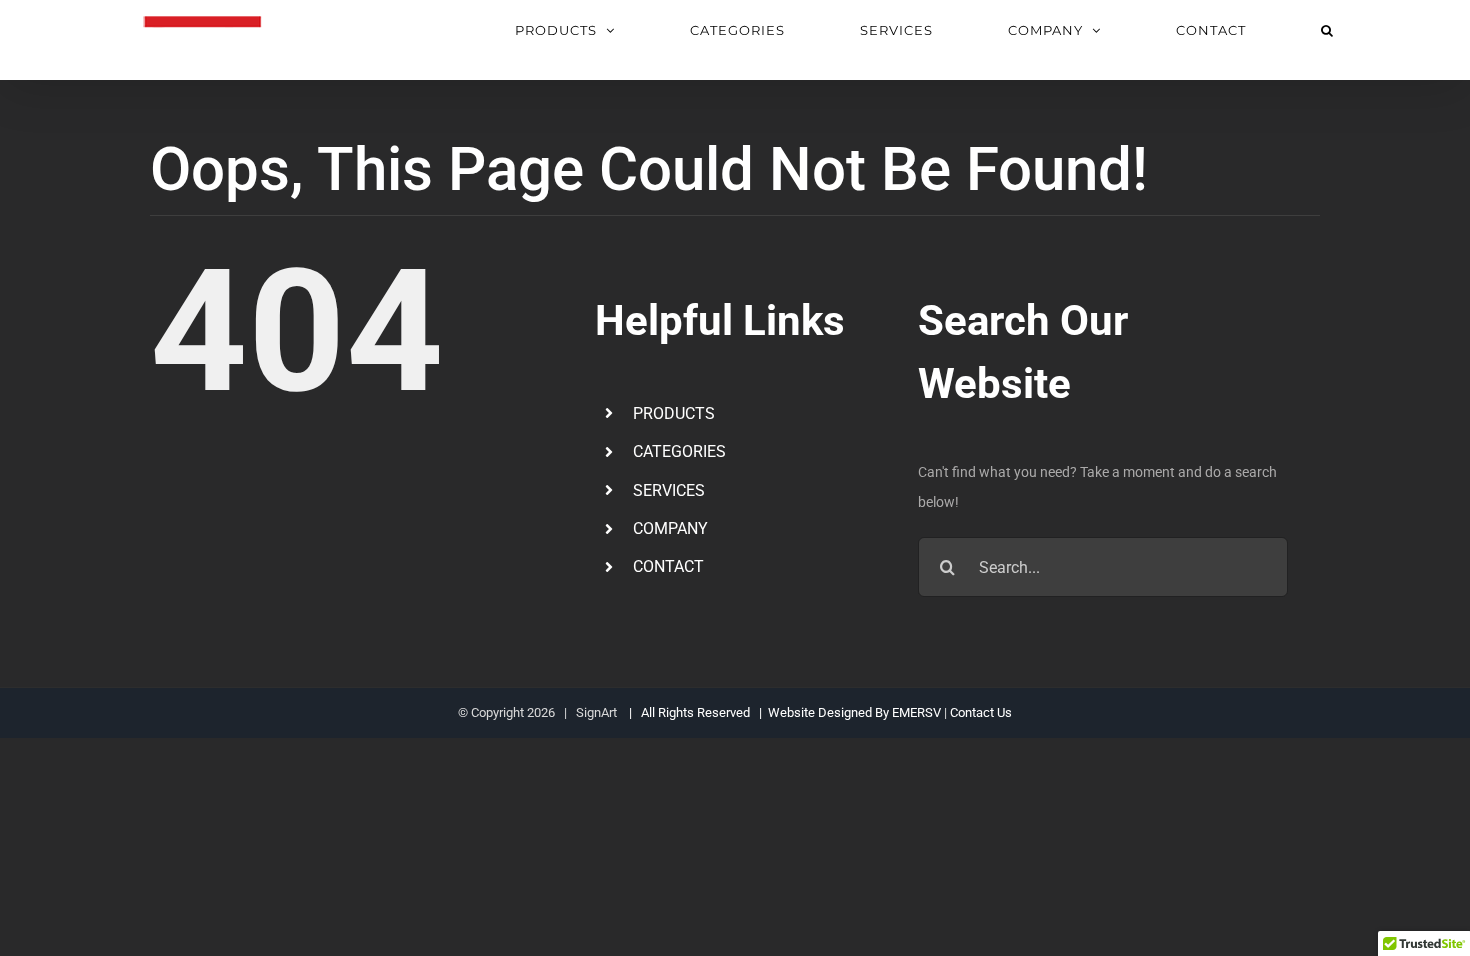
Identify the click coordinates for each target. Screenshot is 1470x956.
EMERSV (916, 712)
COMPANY (670, 528)
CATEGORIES (679, 451)
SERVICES (669, 490)
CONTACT (668, 566)
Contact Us (981, 712)
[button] (1327, 30)
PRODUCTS (674, 413)
